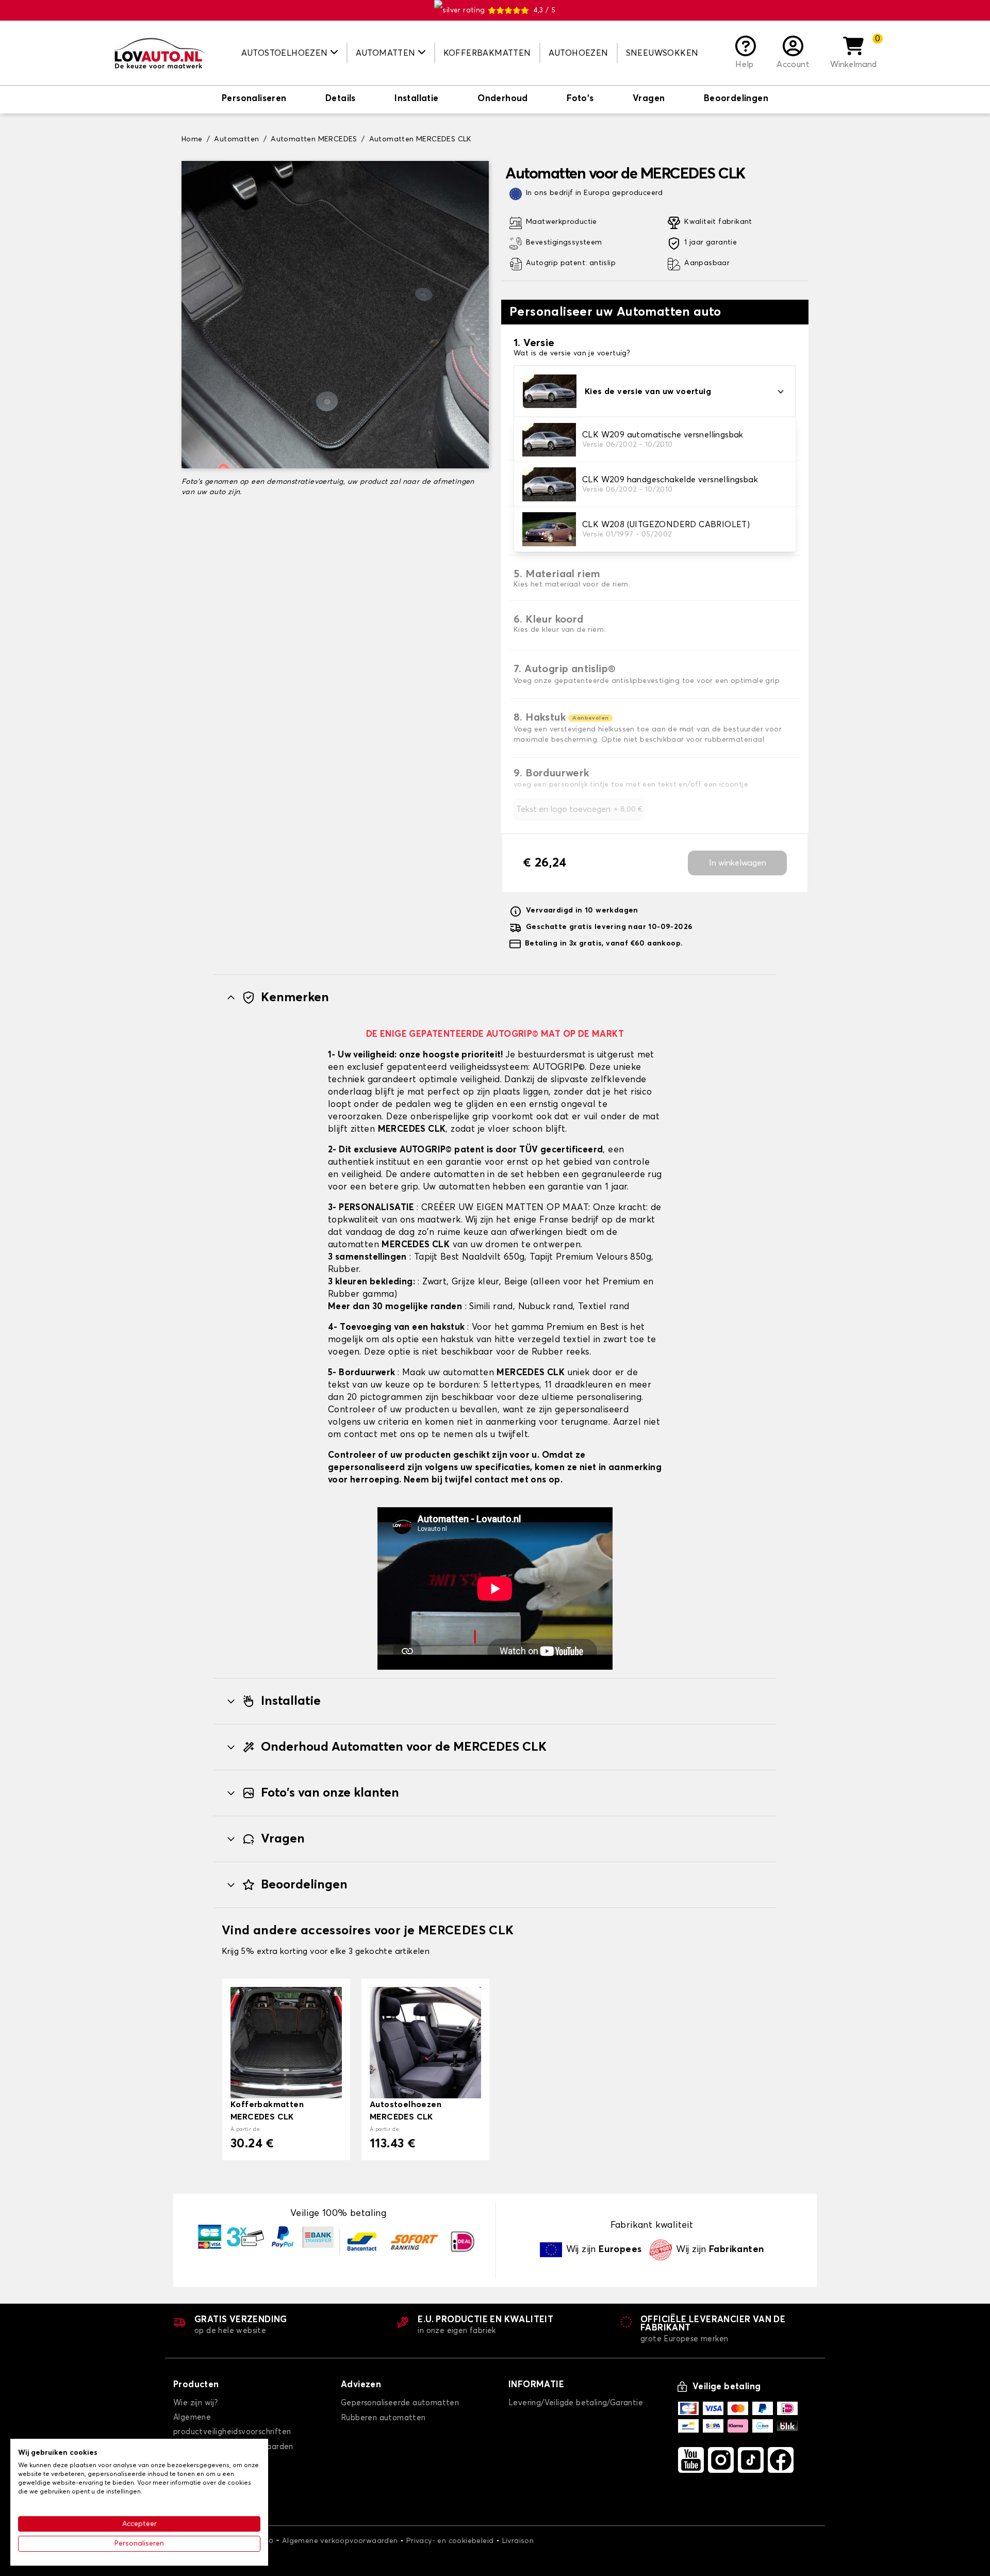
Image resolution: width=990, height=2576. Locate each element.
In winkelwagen (738, 863)
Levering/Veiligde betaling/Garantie (576, 2403)
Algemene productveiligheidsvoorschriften (232, 2425)
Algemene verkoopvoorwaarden (340, 2541)
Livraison (518, 2541)
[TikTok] (751, 2460)
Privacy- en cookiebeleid (450, 2541)
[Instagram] (721, 2460)
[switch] (254, 100)
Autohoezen (579, 53)
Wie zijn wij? (195, 2403)
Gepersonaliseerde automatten (400, 2403)
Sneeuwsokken (662, 53)
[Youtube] (691, 2460)
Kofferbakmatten (487, 53)
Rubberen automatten (383, 2418)
